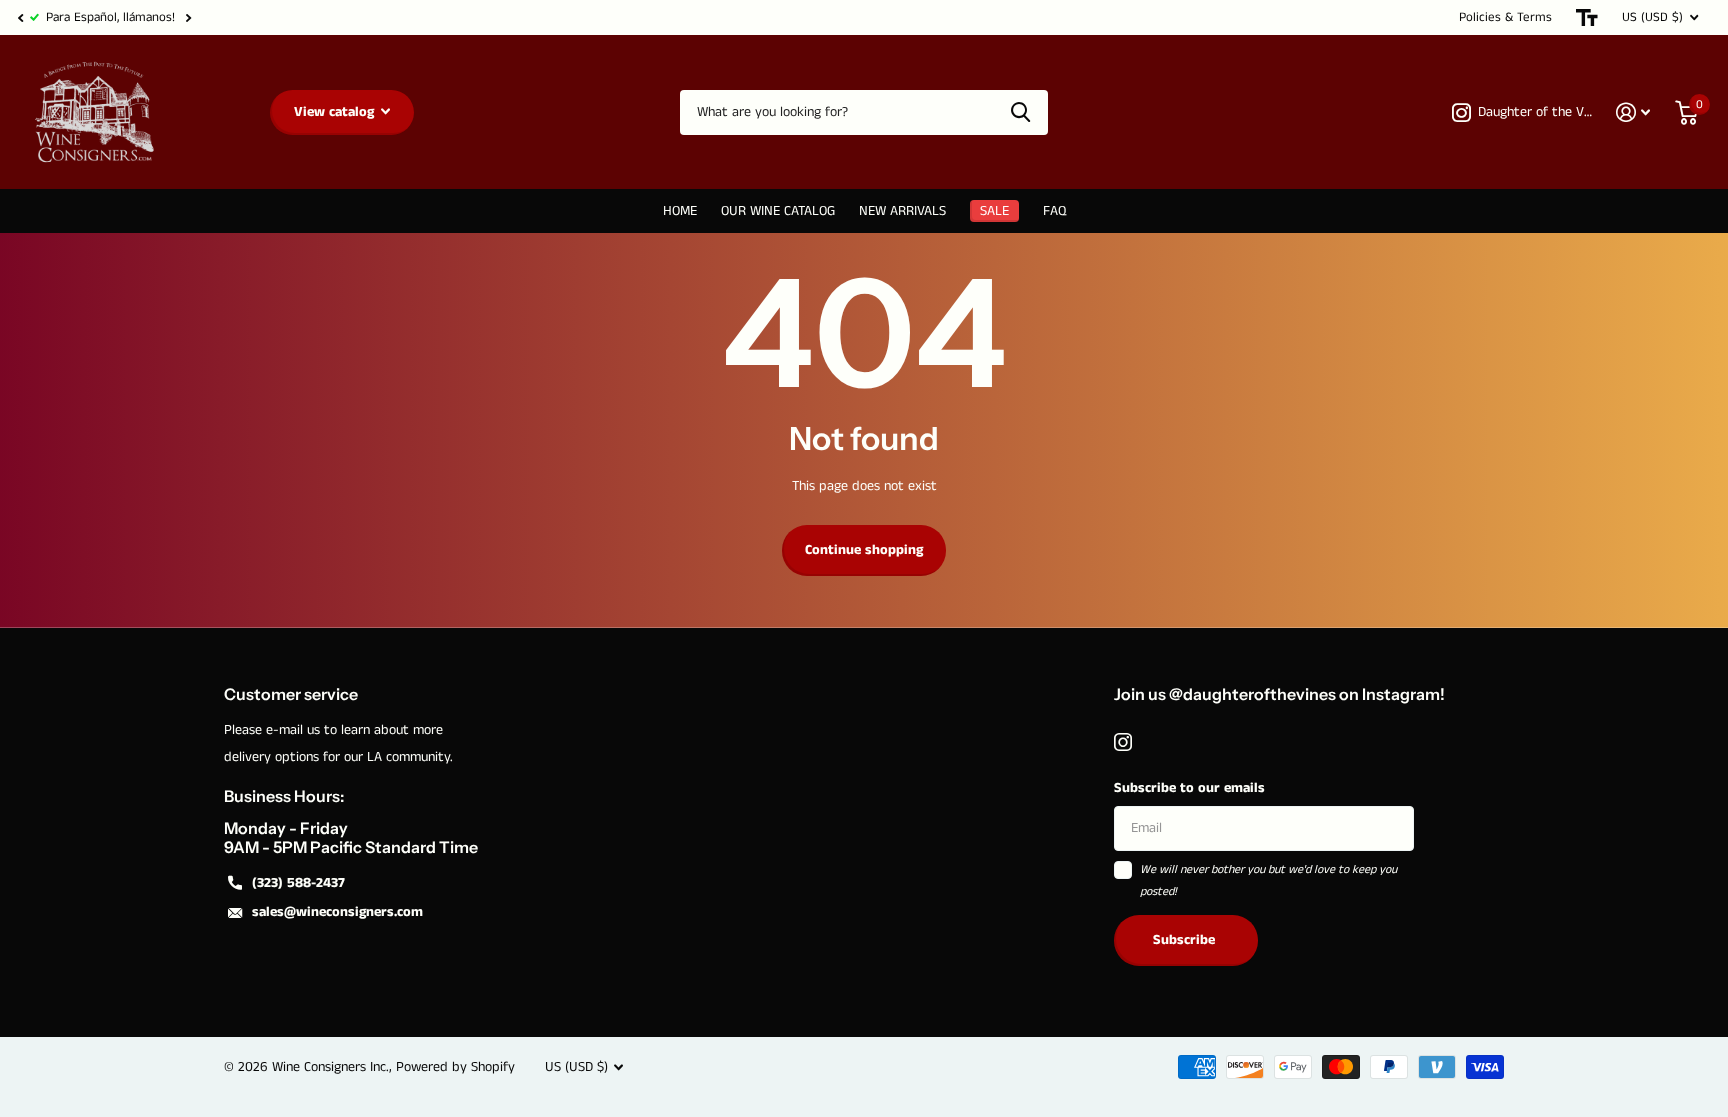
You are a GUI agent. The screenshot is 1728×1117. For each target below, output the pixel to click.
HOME (680, 211)
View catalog (336, 112)
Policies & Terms (1505, 17)
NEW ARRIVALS (902, 211)
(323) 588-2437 (298, 883)
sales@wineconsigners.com (337, 912)
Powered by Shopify (455, 1067)
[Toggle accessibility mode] (1587, 17)
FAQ (1054, 211)
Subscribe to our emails (1189, 788)
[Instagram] (1123, 742)
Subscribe (1186, 940)
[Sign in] (1633, 112)
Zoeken (1020, 112)
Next (188, 17)
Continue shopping (864, 550)
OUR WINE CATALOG (778, 211)
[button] (20, 17)
